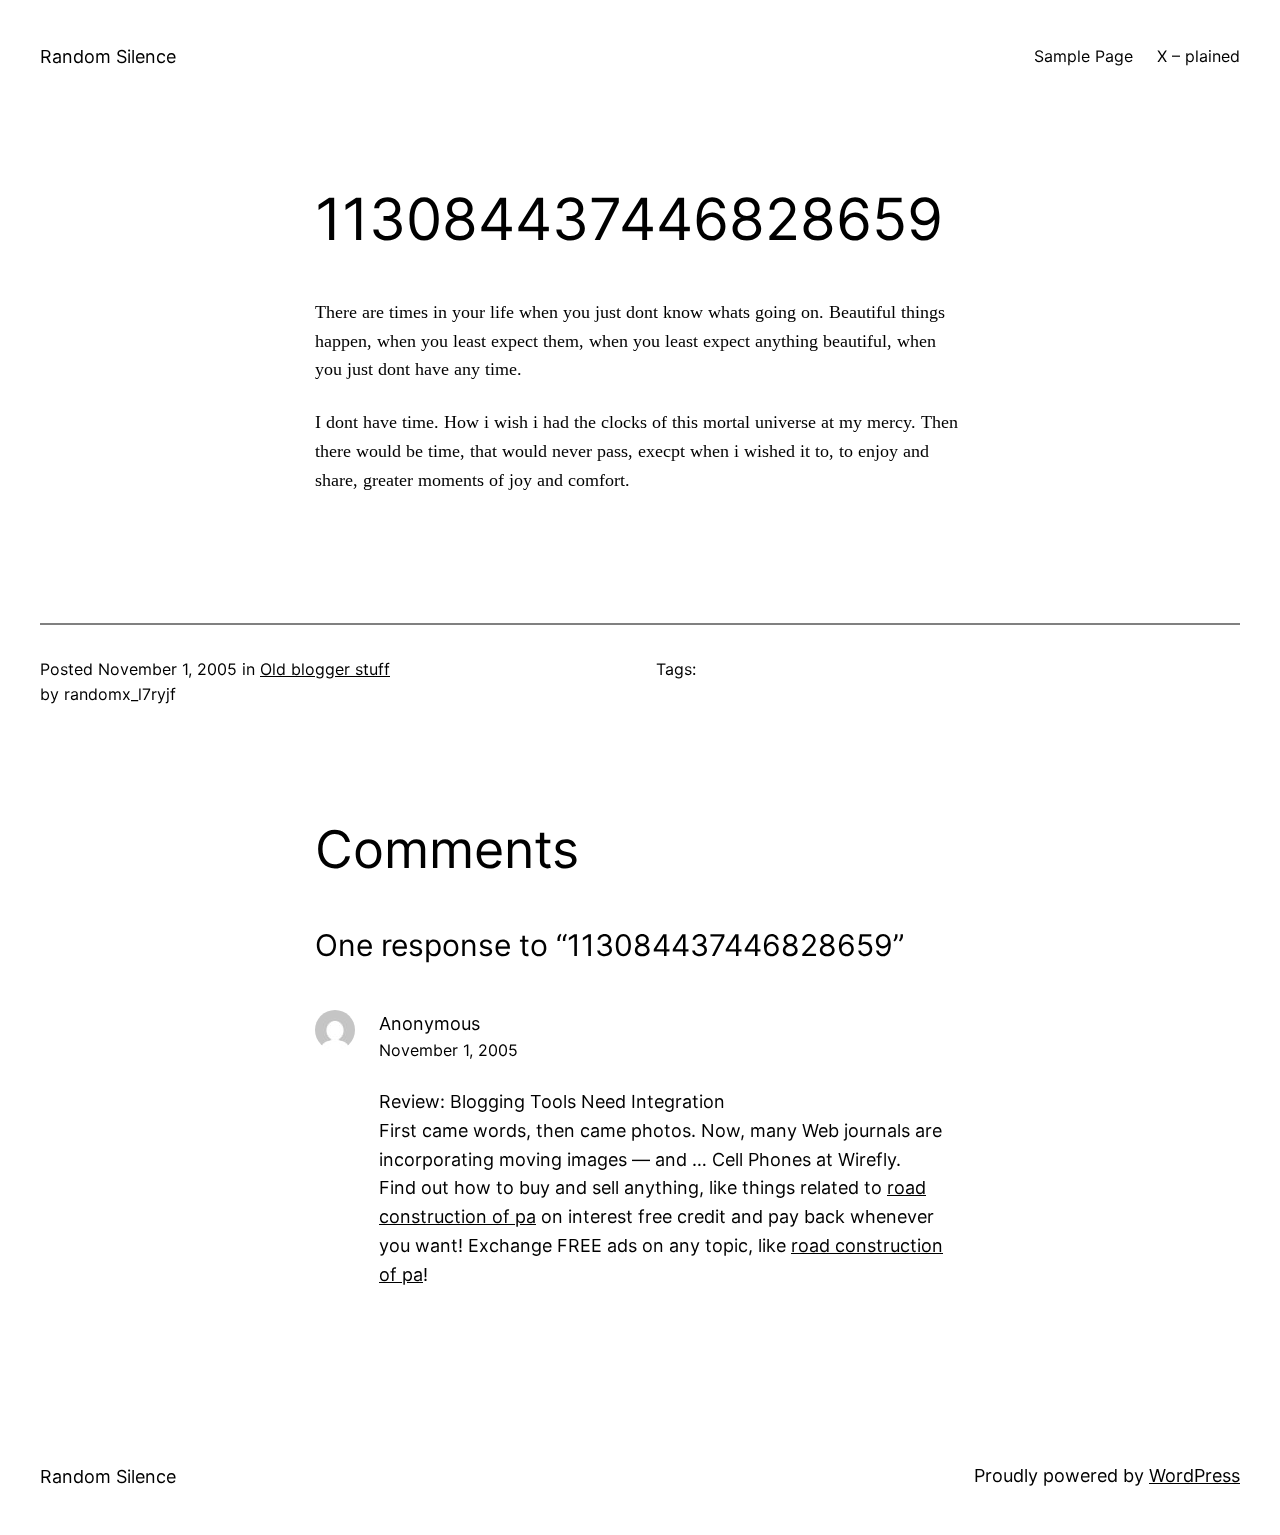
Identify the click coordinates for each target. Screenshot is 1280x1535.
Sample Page (1083, 56)
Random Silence (108, 56)
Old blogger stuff (325, 669)
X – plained (1198, 56)
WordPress (1194, 1475)
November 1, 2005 (448, 1050)
